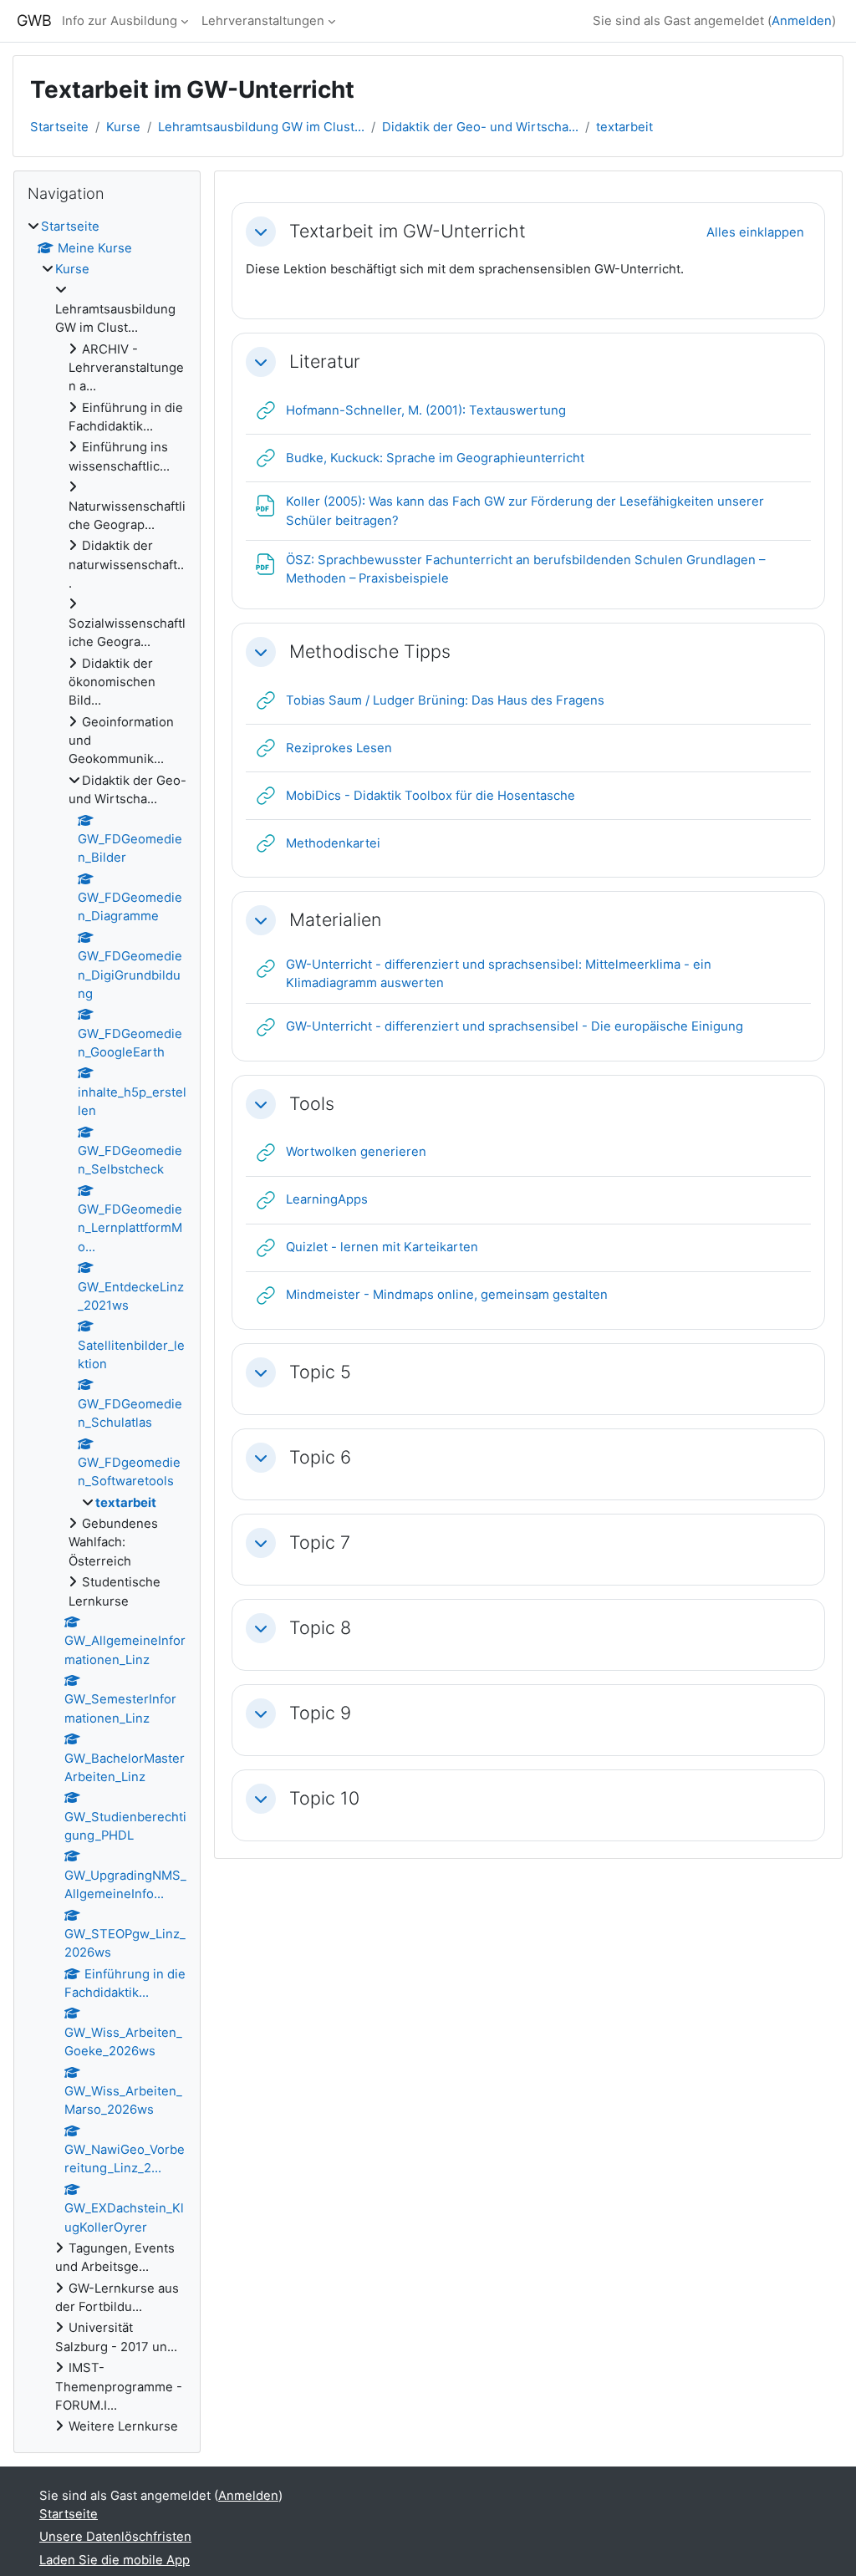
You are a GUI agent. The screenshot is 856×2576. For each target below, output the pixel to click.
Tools (312, 1104)
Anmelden (802, 21)
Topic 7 (320, 1543)
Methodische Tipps (370, 652)
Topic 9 (320, 1713)
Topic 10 (324, 1798)
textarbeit (624, 127)
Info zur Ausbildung (120, 21)
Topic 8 (320, 1628)
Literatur (325, 361)
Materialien (335, 920)
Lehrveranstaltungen (263, 21)
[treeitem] (107, 1326)
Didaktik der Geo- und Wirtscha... (480, 127)
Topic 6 (320, 1457)
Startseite (59, 127)
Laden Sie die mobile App (115, 2560)
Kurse (123, 127)
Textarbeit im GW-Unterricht (408, 231)
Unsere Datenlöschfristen (115, 2537)
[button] (261, 232)
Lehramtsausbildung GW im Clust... (261, 127)
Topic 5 (320, 1372)
